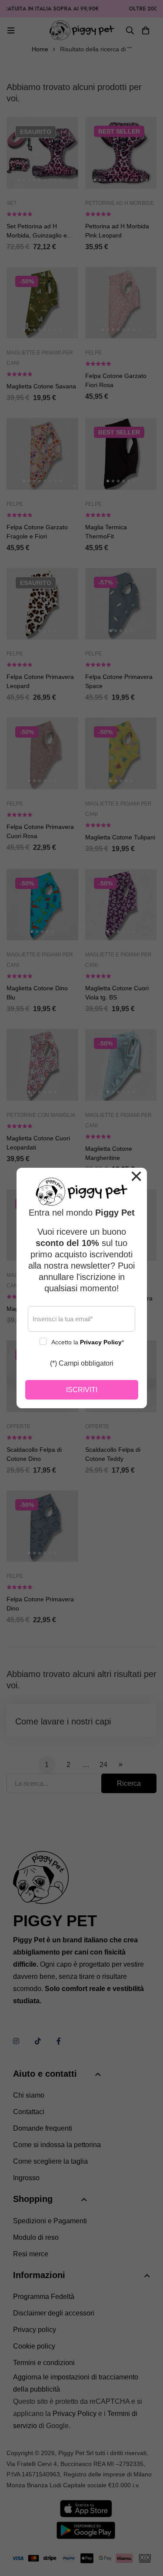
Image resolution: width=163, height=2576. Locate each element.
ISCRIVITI (82, 1390)
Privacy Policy (101, 1342)
